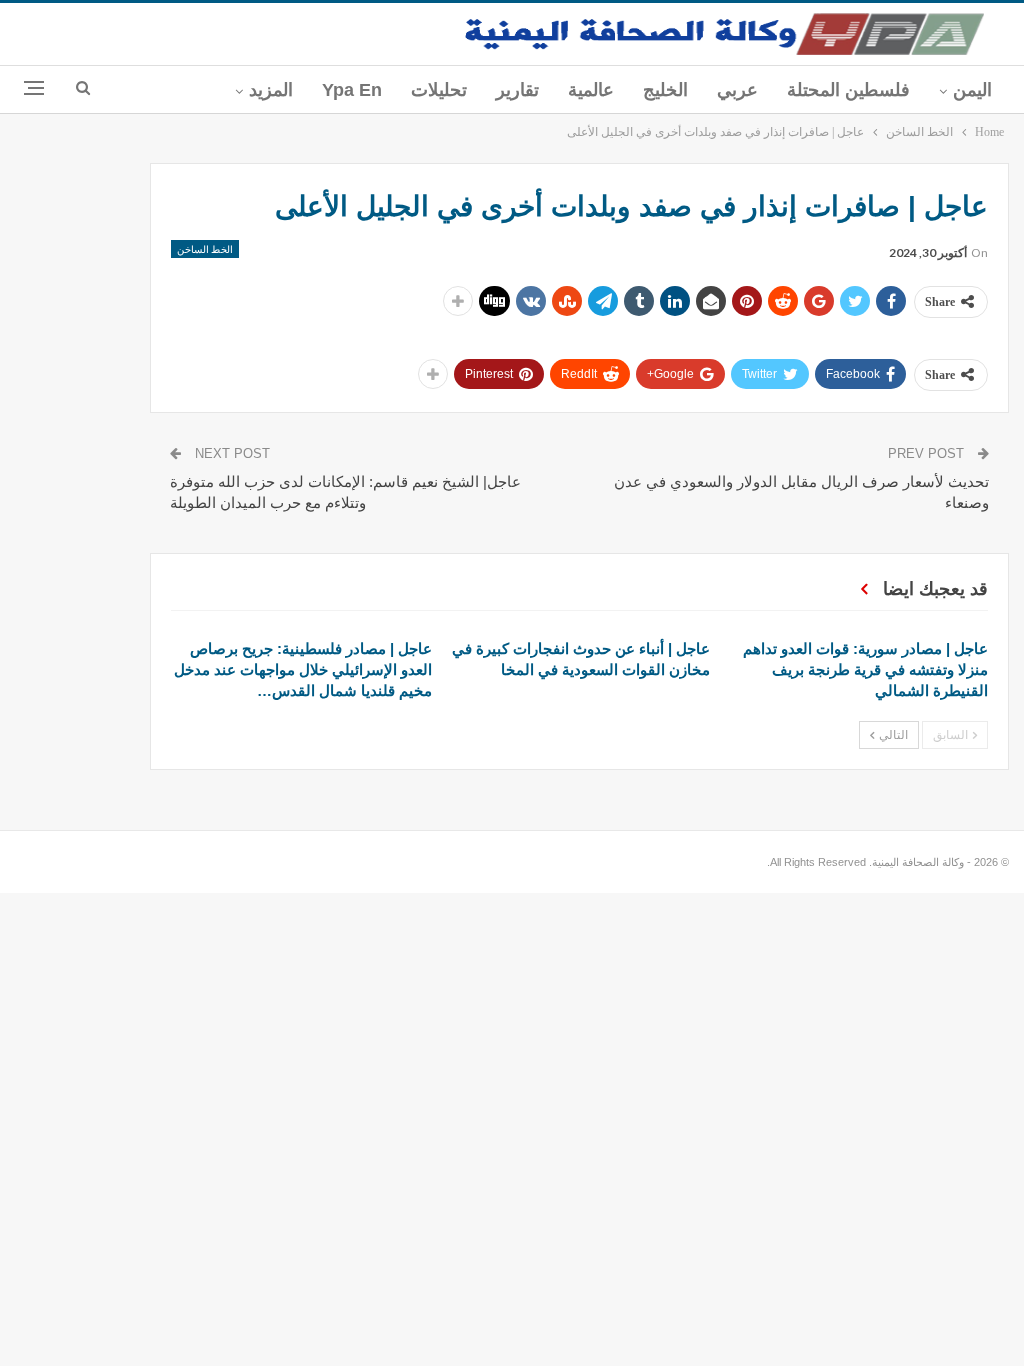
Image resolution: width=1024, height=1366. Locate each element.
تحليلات (439, 90)
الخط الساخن (205, 249)
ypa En (352, 90)
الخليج (665, 90)
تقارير (517, 90)
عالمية (591, 90)
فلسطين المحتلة (848, 90)
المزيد (271, 90)
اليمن (972, 90)
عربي (737, 90)
